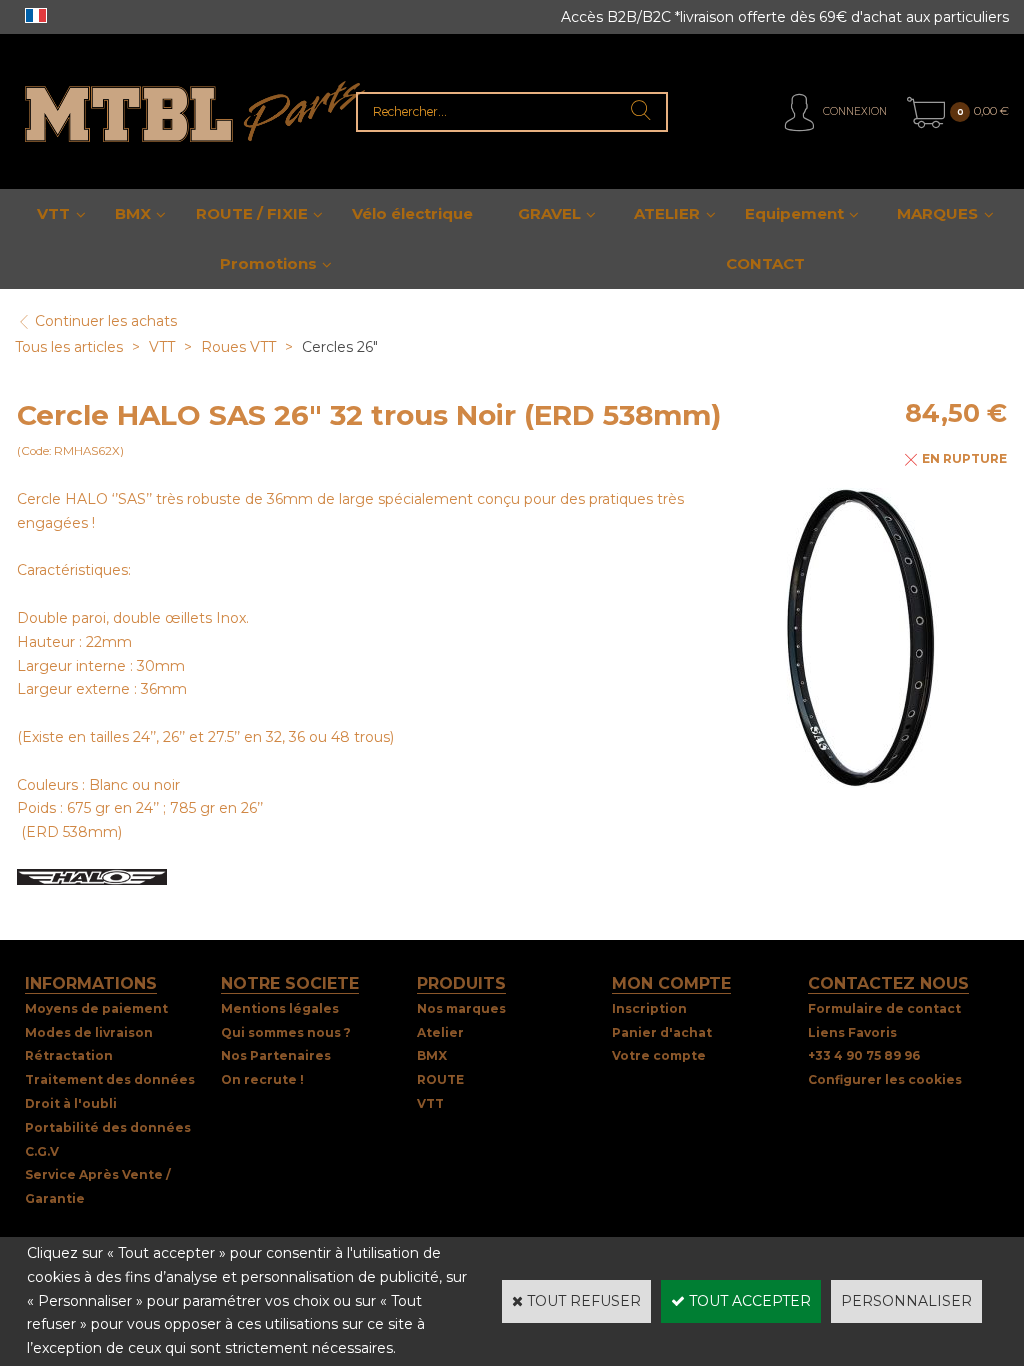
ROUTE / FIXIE (252, 213)
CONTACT (765, 263)
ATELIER (667, 213)
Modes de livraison (89, 1032)
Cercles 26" (340, 347)
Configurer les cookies (885, 1079)
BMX (133, 213)
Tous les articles (69, 347)
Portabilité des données (108, 1127)
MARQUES (937, 213)
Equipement (794, 213)
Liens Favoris (852, 1032)
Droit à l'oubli (71, 1103)
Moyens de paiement (96, 1008)
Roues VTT (238, 347)
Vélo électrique (412, 213)
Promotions (268, 263)
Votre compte (659, 1055)
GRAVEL (549, 213)
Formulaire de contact (884, 1008)
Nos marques (461, 1008)
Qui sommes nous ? (286, 1032)
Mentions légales (280, 1008)
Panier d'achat (662, 1032)
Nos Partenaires (276, 1055)
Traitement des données (110, 1079)
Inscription (649, 1008)
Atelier (440, 1032)
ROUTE (440, 1079)
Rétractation (69, 1055)
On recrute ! (262, 1079)
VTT (53, 213)
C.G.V (42, 1151)
